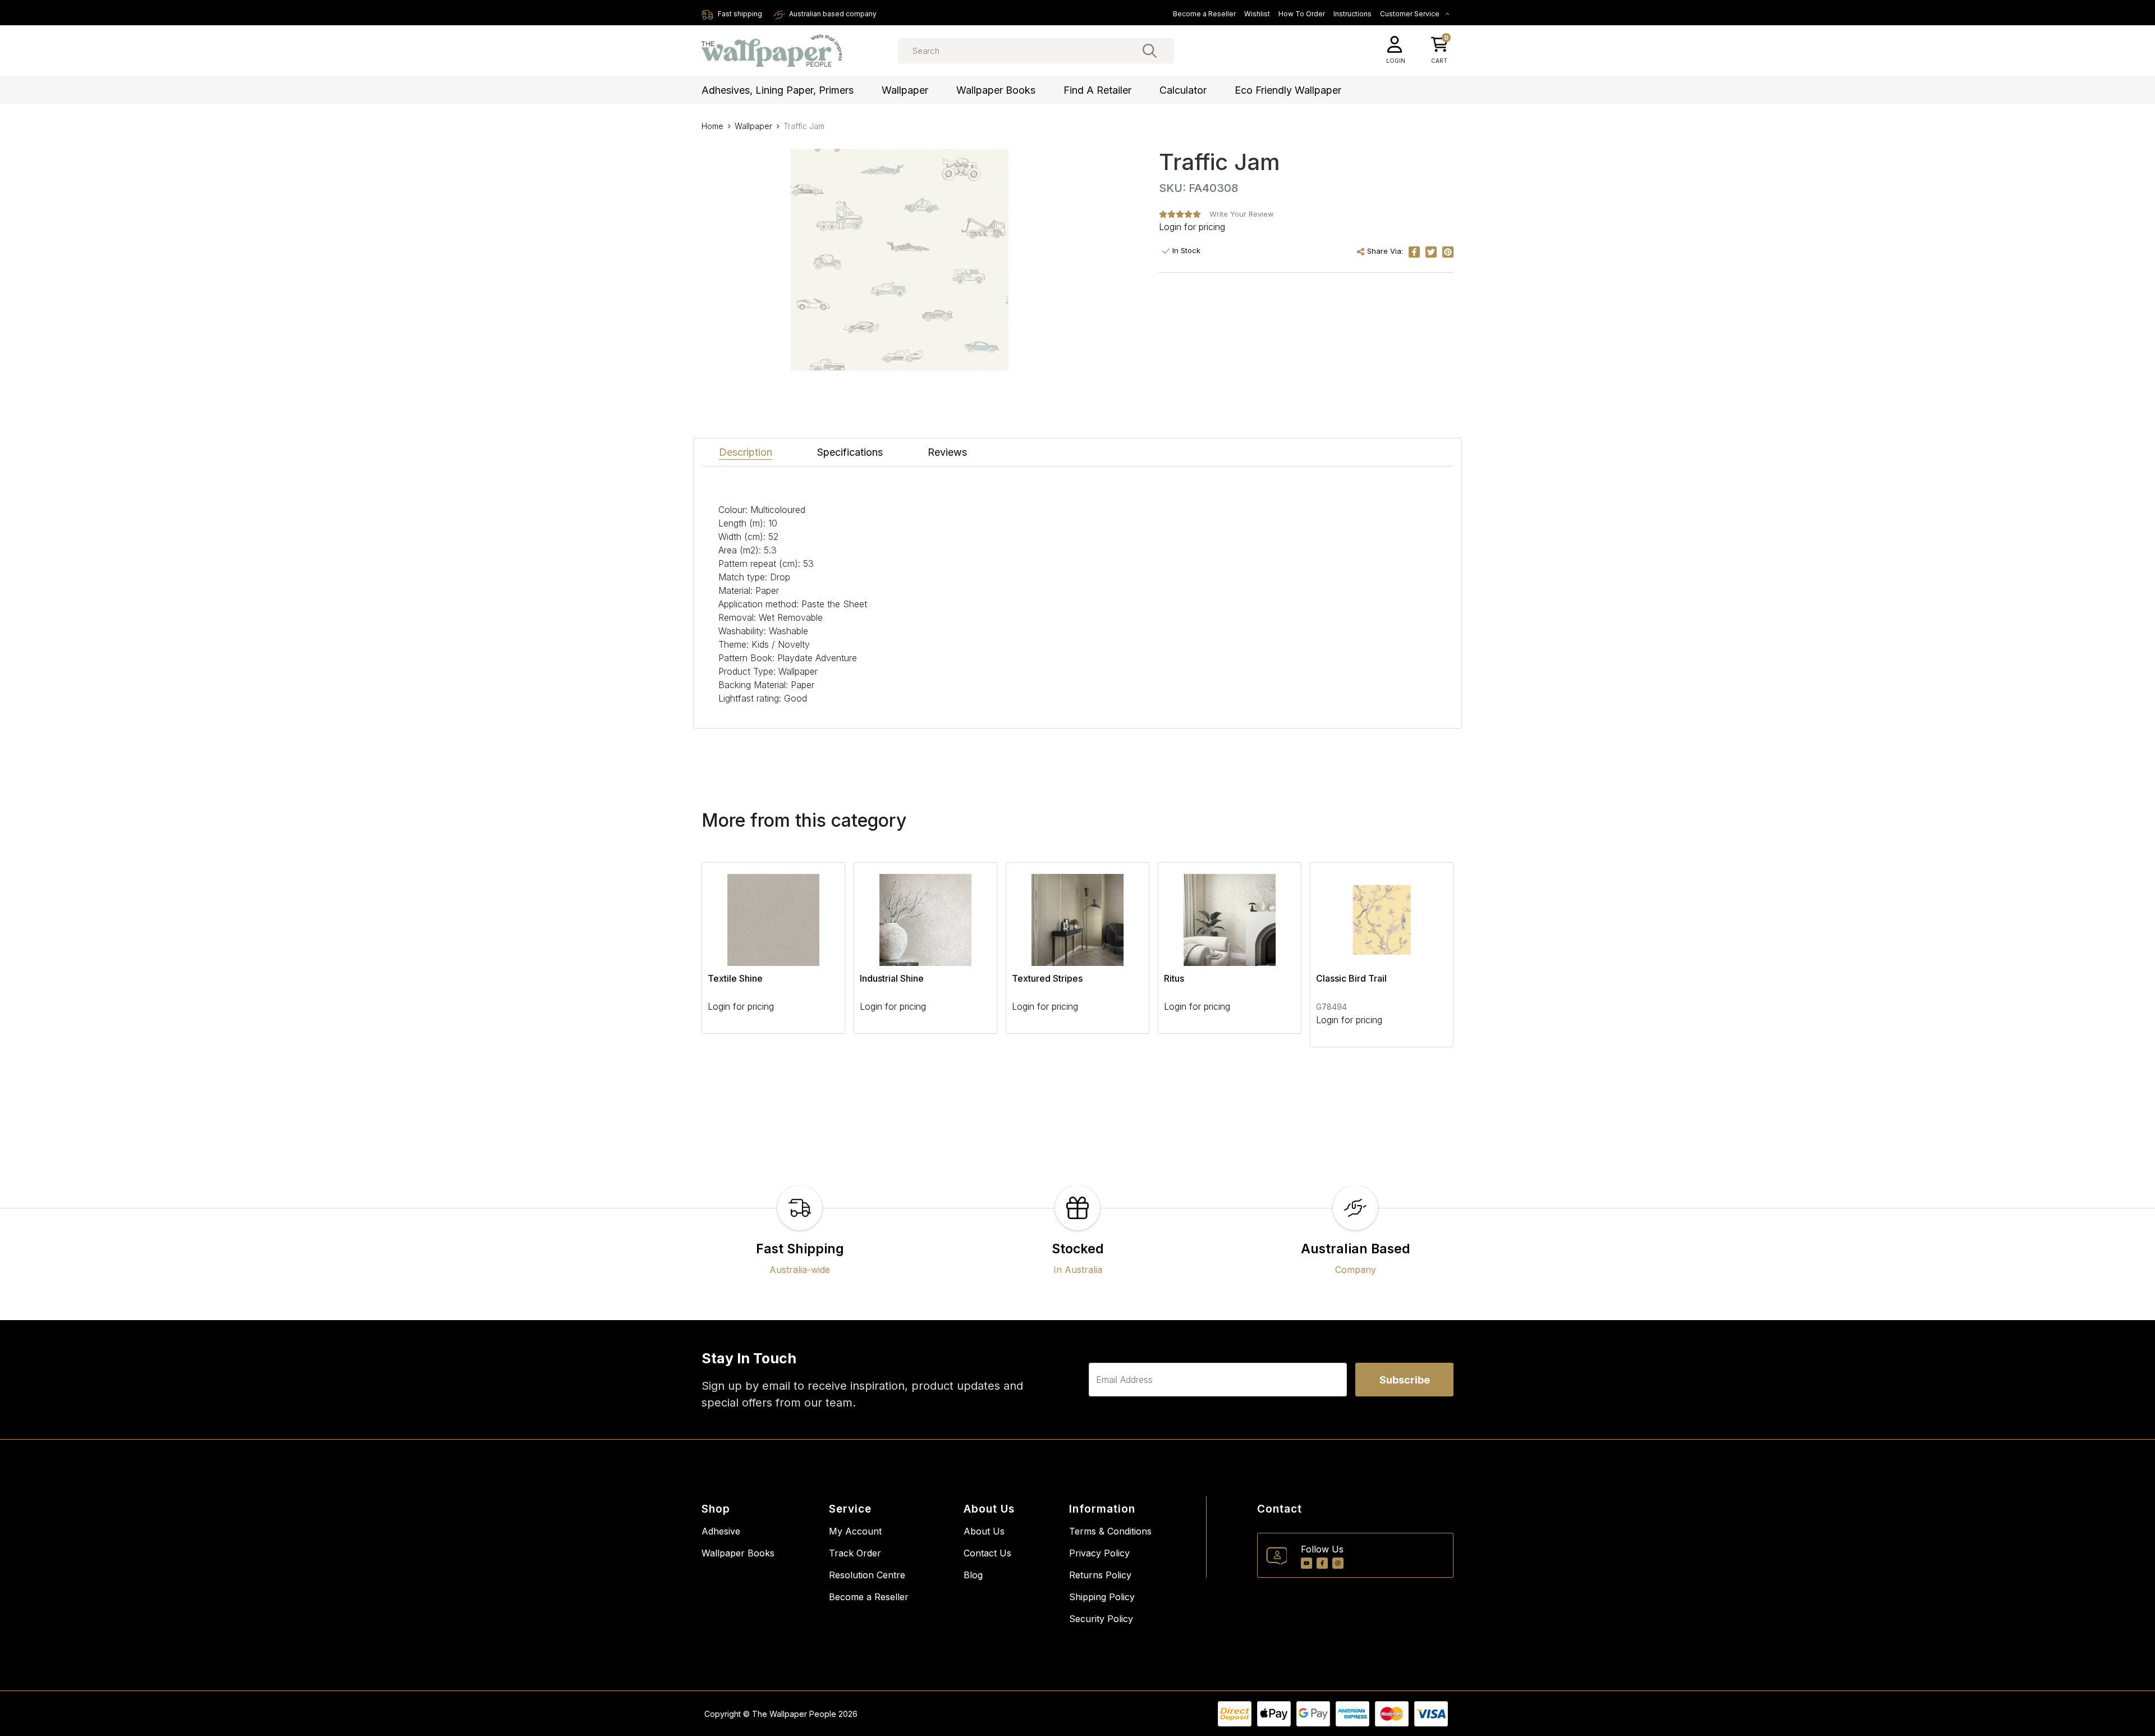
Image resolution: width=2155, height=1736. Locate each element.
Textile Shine (735, 978)
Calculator (1183, 90)
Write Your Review (1242, 214)
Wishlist (1257, 14)
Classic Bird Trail (1351, 978)
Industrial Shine (892, 978)
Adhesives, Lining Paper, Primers (778, 90)
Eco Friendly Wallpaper (1288, 90)
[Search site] (1150, 51)
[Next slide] (1425, 955)
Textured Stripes (1047, 978)
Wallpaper (905, 90)
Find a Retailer (1097, 90)
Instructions (1352, 14)
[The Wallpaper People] (772, 51)
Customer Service (1411, 14)
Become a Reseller (1204, 14)
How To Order (1302, 14)
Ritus (1174, 978)
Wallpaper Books (996, 90)
